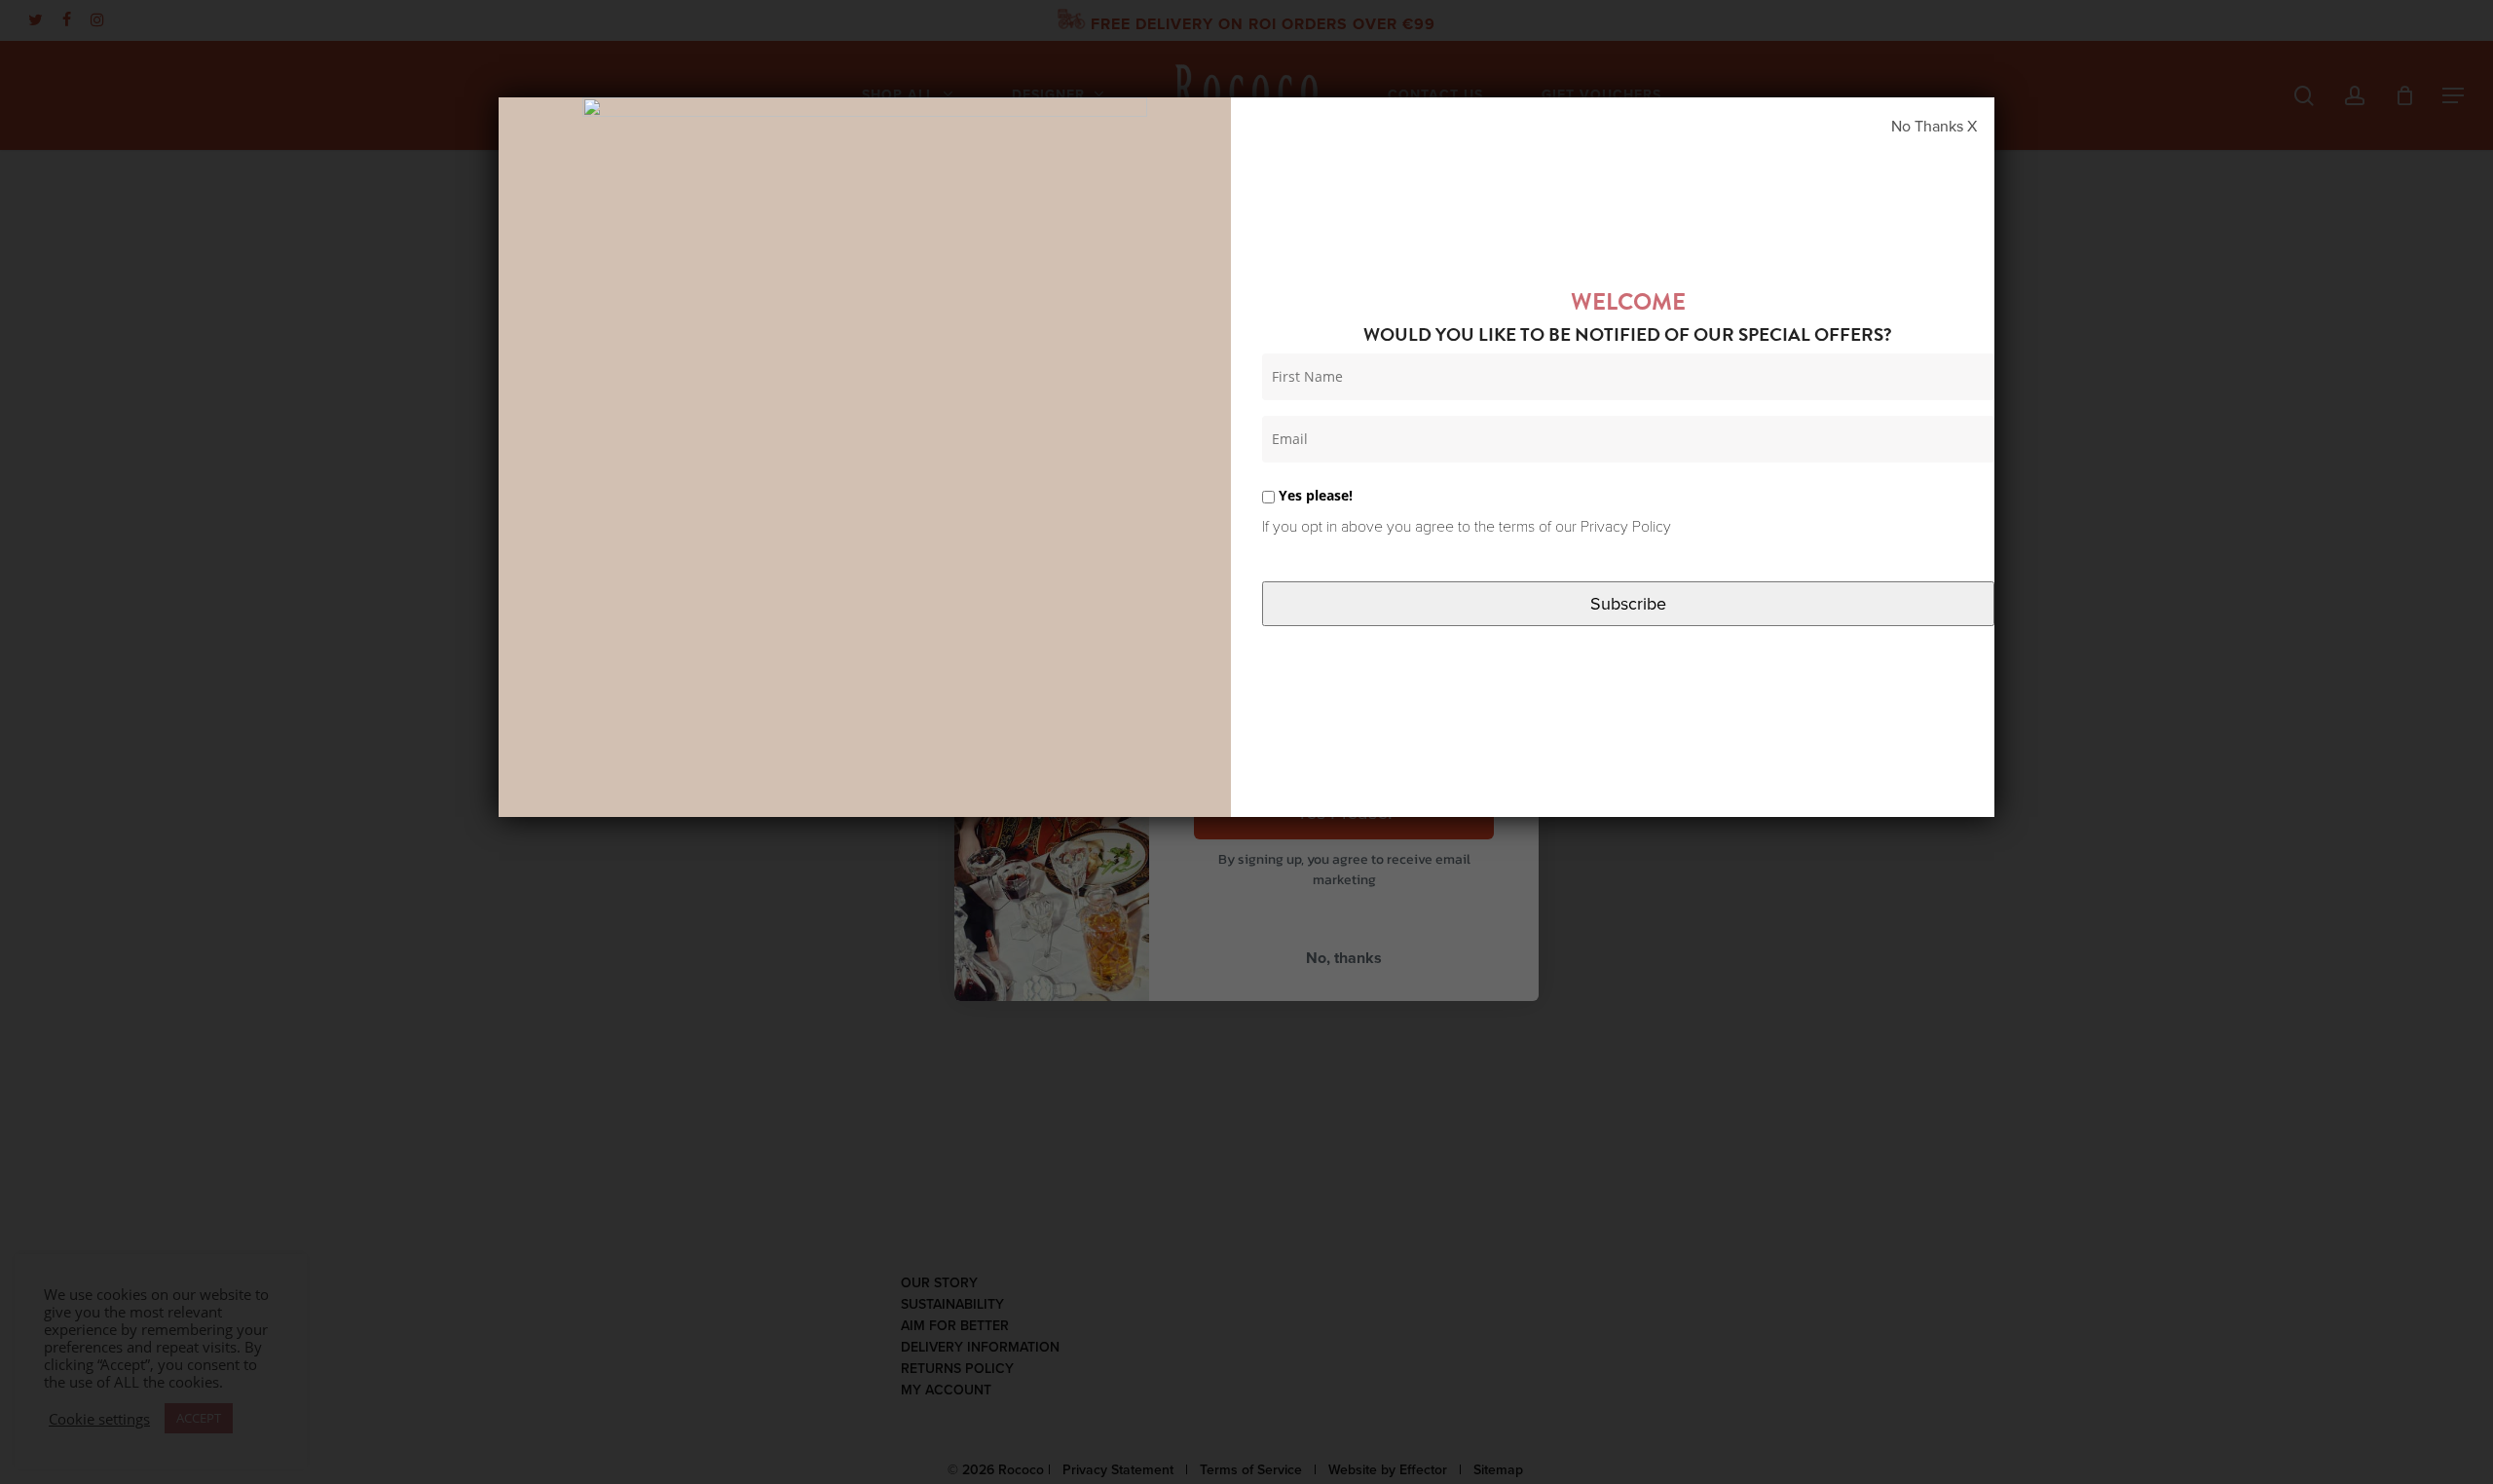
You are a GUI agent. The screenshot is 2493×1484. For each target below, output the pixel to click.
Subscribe (1628, 604)
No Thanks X (1934, 127)
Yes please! (1314, 495)
